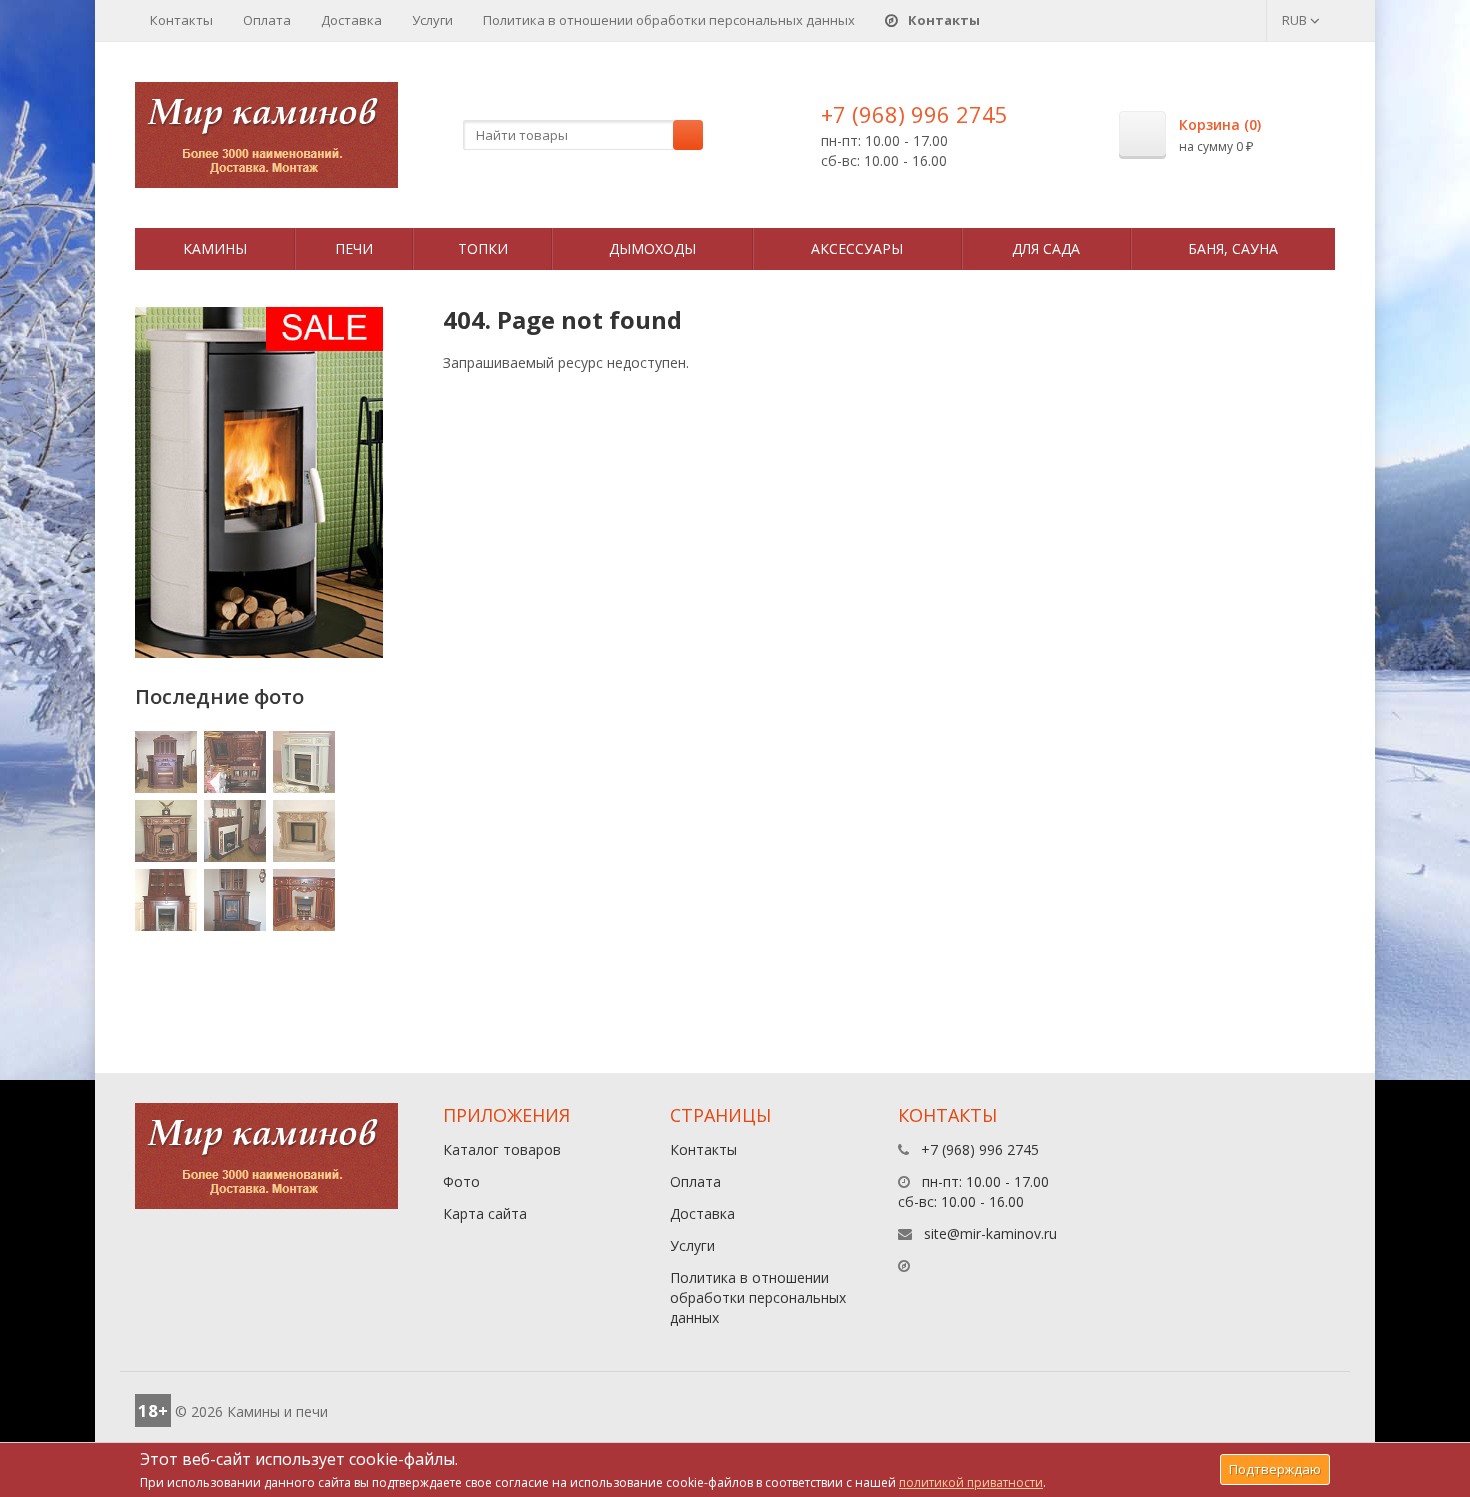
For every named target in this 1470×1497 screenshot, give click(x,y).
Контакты (181, 20)
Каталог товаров (502, 1149)
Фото (461, 1181)
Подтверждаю (1275, 1469)
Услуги (432, 20)
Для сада (1046, 248)
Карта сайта (485, 1213)
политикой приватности (971, 1482)
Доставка (351, 20)
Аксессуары (857, 248)
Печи (354, 248)
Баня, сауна (1233, 248)
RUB (1296, 20)
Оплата (267, 20)
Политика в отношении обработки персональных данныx (669, 20)
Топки (483, 248)
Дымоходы (652, 248)
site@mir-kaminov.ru (990, 1233)
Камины (215, 248)
